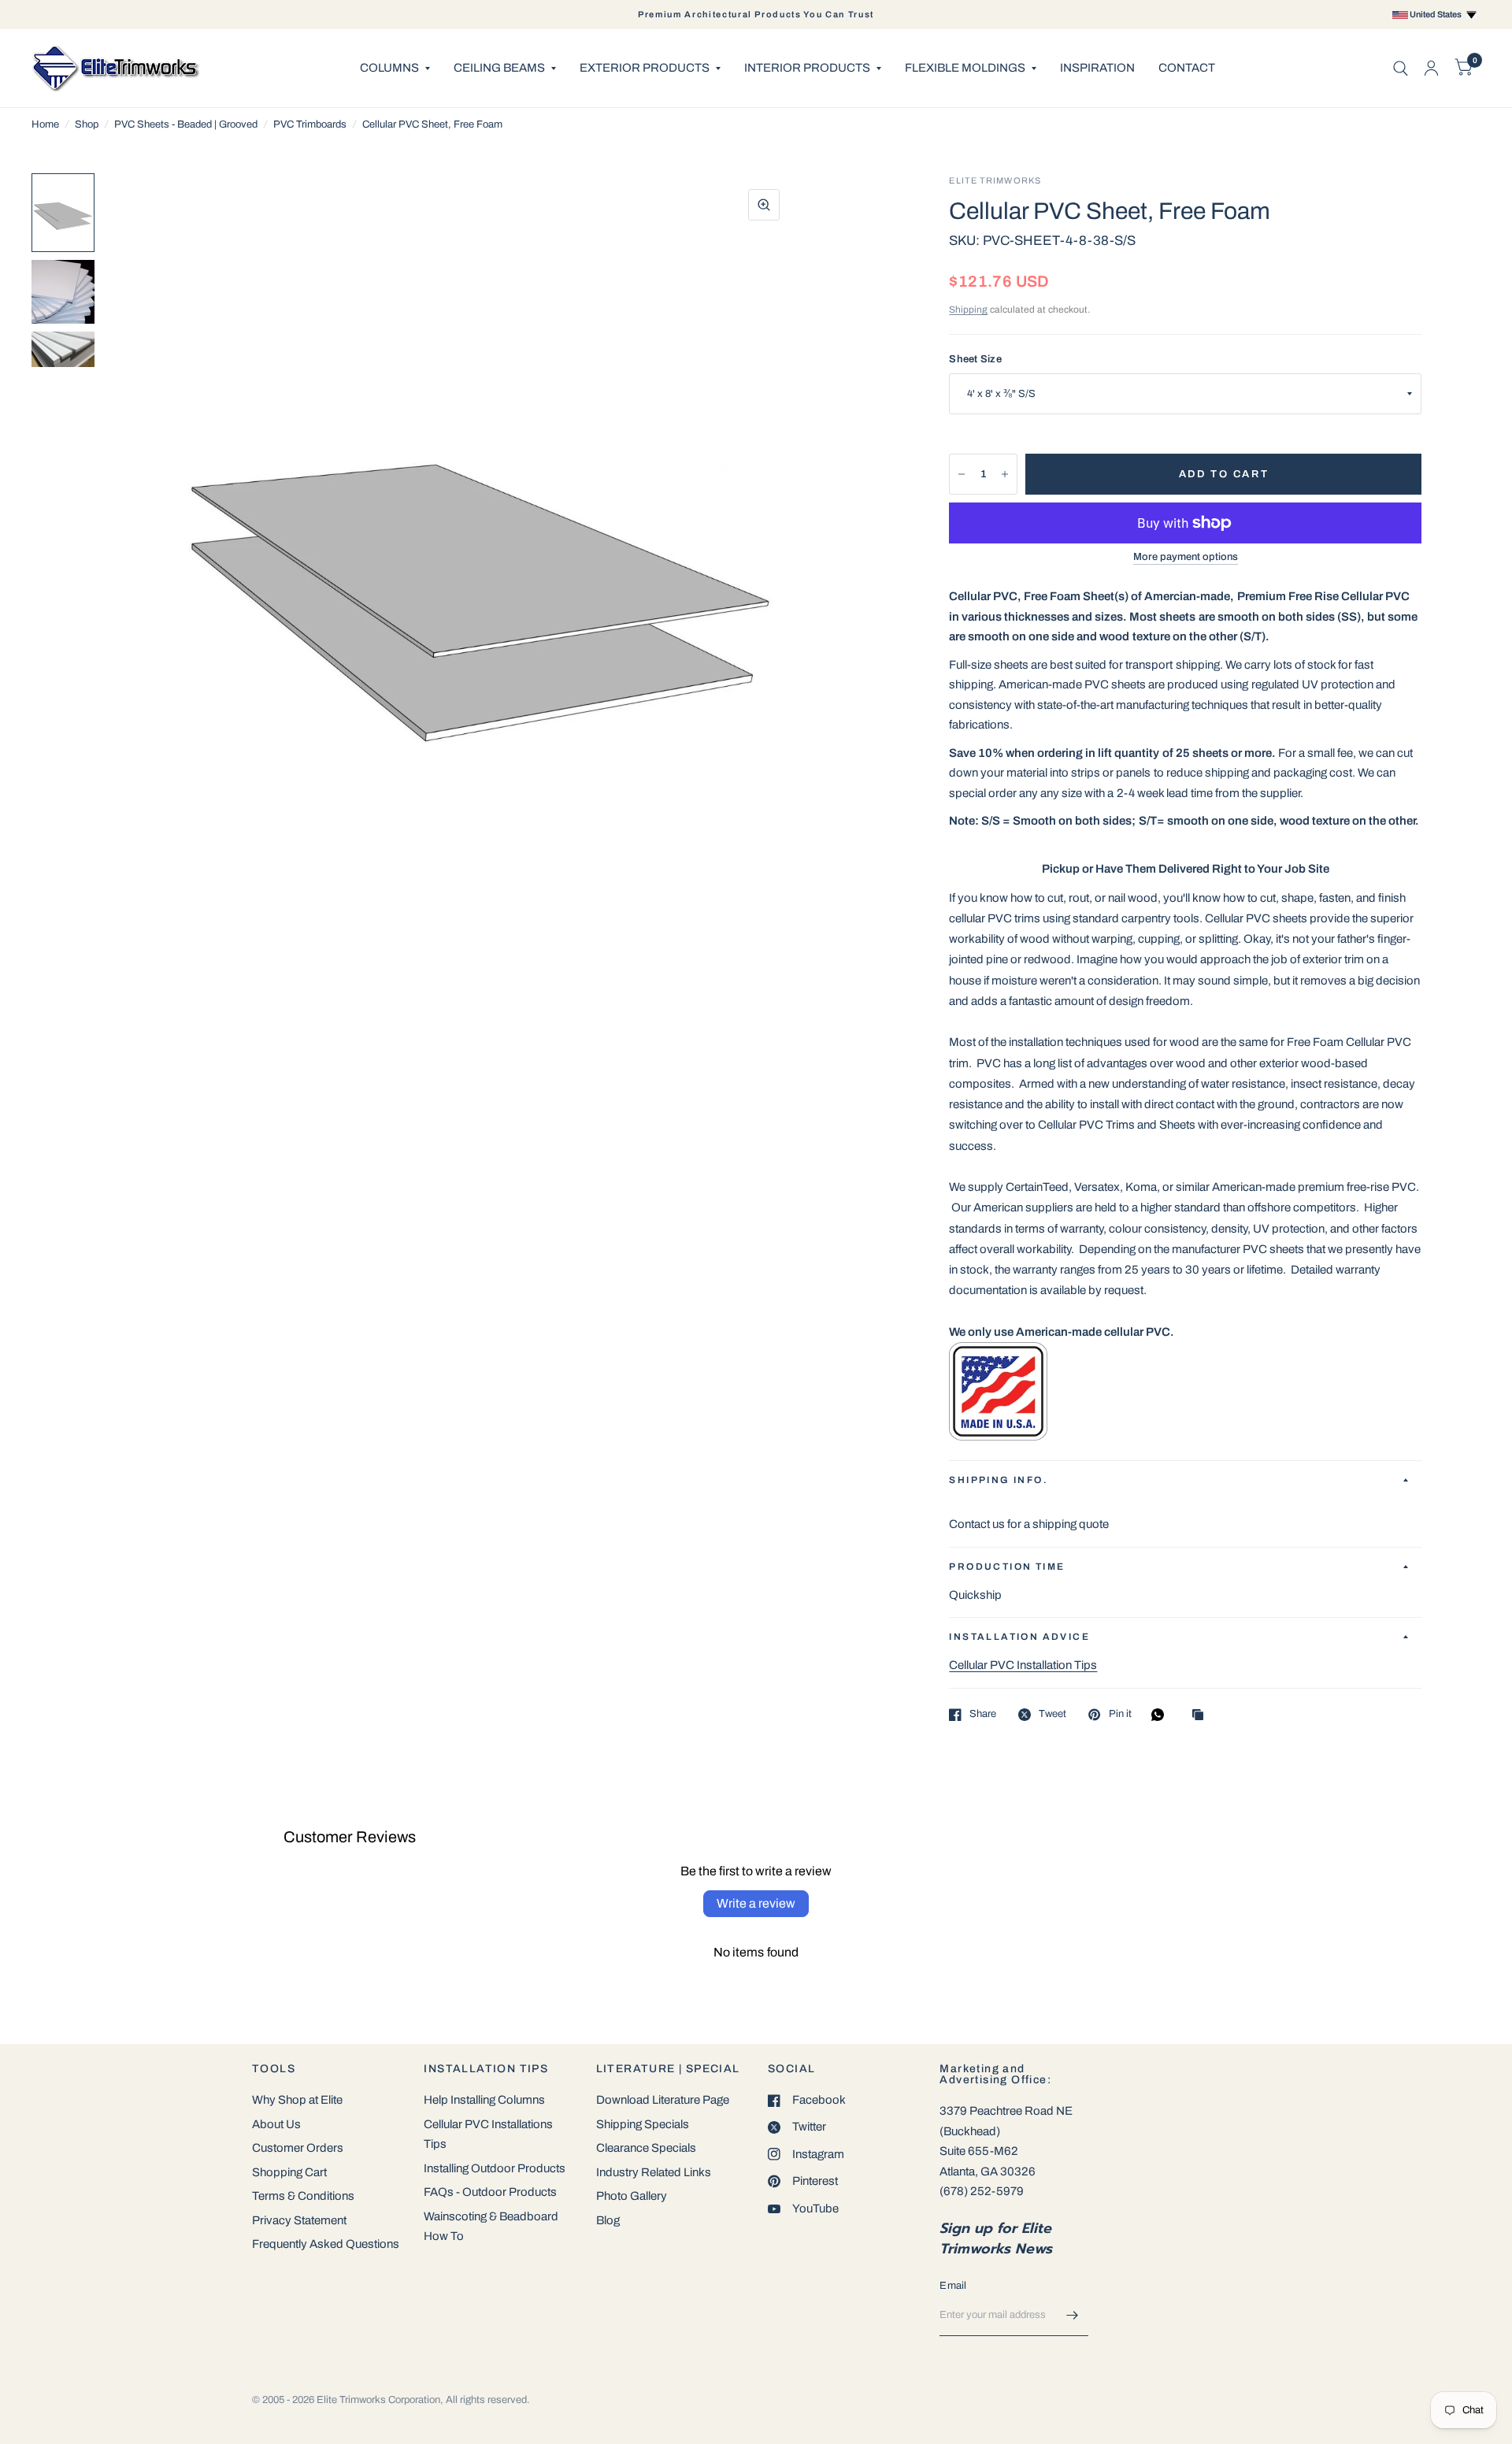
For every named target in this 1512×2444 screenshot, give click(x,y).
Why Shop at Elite (297, 2100)
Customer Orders (298, 2148)
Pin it (1120, 1714)
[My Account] (1431, 68)
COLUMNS (389, 68)
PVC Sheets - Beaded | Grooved (186, 124)
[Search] (1401, 68)
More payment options (1186, 557)
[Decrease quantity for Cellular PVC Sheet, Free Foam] (962, 474)
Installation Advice (1019, 1637)
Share (983, 1714)
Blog (608, 2220)
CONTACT (1187, 68)
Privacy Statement (299, 2220)
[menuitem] (395, 69)
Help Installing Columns (484, 2100)
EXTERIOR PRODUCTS (645, 68)
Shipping (968, 310)
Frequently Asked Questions (326, 2244)
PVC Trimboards (310, 124)
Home (45, 124)
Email (953, 2286)
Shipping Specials (643, 2124)
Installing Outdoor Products (495, 2168)
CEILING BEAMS (499, 68)
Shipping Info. (999, 1480)
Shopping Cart (289, 2172)
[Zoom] (764, 205)
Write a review (756, 1903)
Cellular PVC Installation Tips (1023, 1665)
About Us (276, 2124)
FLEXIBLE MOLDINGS (965, 68)
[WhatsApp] (1162, 1715)
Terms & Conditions (303, 2196)
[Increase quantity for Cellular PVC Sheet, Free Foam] (1005, 474)
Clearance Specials (646, 2148)
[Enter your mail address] (1073, 2316)
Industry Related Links (654, 2172)
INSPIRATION (1097, 68)
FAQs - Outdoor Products (490, 2192)
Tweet (1052, 1714)
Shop (87, 124)
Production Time (1007, 1567)
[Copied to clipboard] (1202, 1716)
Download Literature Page (663, 2100)
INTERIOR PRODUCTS (807, 68)
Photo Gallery (632, 2196)
